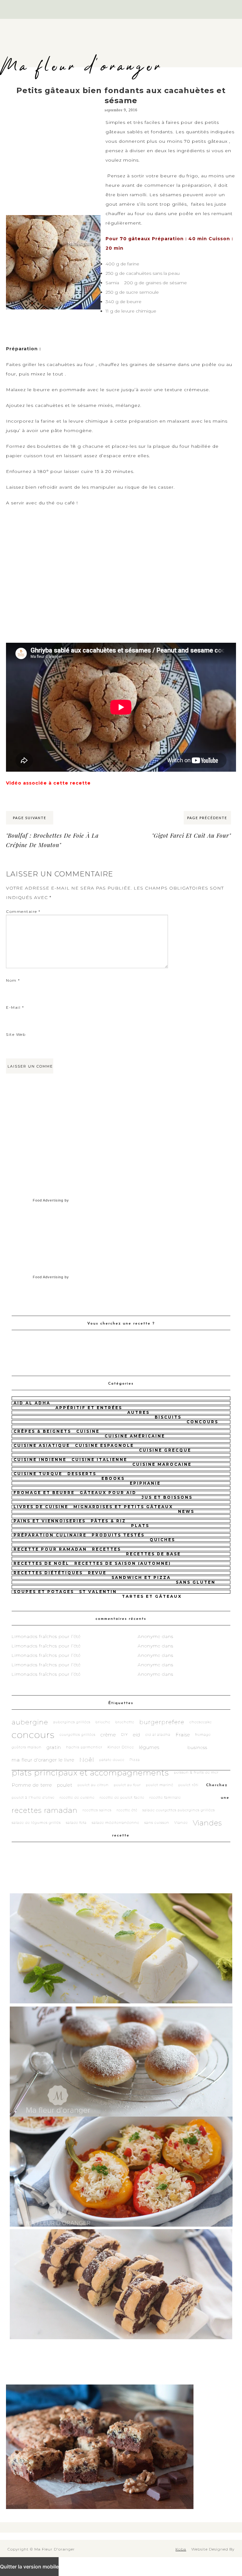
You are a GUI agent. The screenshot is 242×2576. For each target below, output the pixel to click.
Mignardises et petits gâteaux (123, 1507)
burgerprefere (162, 1722)
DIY (124, 1735)
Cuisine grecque (165, 1450)
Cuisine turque (38, 1474)
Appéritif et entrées (89, 1408)
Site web (16, 1034)
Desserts (82, 1474)
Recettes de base (153, 1554)
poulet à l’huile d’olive (33, 1798)
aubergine (30, 1722)
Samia (112, 283)
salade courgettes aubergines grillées (179, 1810)
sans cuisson (157, 1823)
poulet (65, 1785)
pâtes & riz (108, 1521)
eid (137, 1735)
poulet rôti (188, 1785)
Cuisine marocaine (162, 1464)
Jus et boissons (167, 1497)
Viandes (207, 1823)
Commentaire (23, 911)
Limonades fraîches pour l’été (46, 1636)
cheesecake (201, 1722)
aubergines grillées (72, 1722)
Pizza (135, 1760)
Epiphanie (145, 1483)
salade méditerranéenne (115, 1823)
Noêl (87, 1760)
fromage (203, 1735)
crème (108, 1735)
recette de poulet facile (122, 1798)
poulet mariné (160, 1785)
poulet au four (127, 1785)
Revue (97, 1573)
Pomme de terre (32, 1785)
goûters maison (27, 1747)
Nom (13, 980)
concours (202, 1422)
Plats (140, 1526)
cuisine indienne (40, 1460)
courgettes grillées (78, 1735)
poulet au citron (93, 1785)
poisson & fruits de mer (196, 1772)
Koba (181, 2549)
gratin (54, 1747)
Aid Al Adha (32, 1403)
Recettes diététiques (48, 1573)
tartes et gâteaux (152, 1596)
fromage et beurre (44, 1493)
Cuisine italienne (99, 1460)
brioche (103, 1722)
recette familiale (165, 1798)
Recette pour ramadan (50, 1549)
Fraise (183, 1735)
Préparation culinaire (50, 1535)
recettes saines (97, 1810)
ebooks (113, 1478)
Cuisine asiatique (42, 1445)
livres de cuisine (41, 1507)
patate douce (112, 1760)
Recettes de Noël (41, 1563)
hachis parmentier (84, 1747)
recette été (127, 1810)
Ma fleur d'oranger (81, 67)
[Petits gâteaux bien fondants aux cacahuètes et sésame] (53, 215)
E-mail (15, 1007)
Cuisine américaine (135, 1436)
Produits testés (118, 1535)
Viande (181, 1823)
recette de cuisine (77, 1798)
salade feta (76, 1823)
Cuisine (88, 1431)
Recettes (107, 1549)
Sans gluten (196, 1582)
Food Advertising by (51, 1200)
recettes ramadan (45, 1810)
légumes (149, 1747)
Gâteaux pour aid (108, 1493)
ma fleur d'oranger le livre (43, 1760)
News (186, 1511)
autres (138, 1412)
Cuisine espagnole (104, 1445)
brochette (125, 1722)
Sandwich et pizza (141, 1577)
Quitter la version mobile (29, 2567)
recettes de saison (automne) (123, 1563)
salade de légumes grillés (36, 1823)
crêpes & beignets (42, 1431)
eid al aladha (158, 1735)
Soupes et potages (44, 1592)
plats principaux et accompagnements (90, 1773)
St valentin (98, 1592)
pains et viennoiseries (50, 1521)
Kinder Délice (121, 1747)
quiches (162, 1540)
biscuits (168, 1417)
